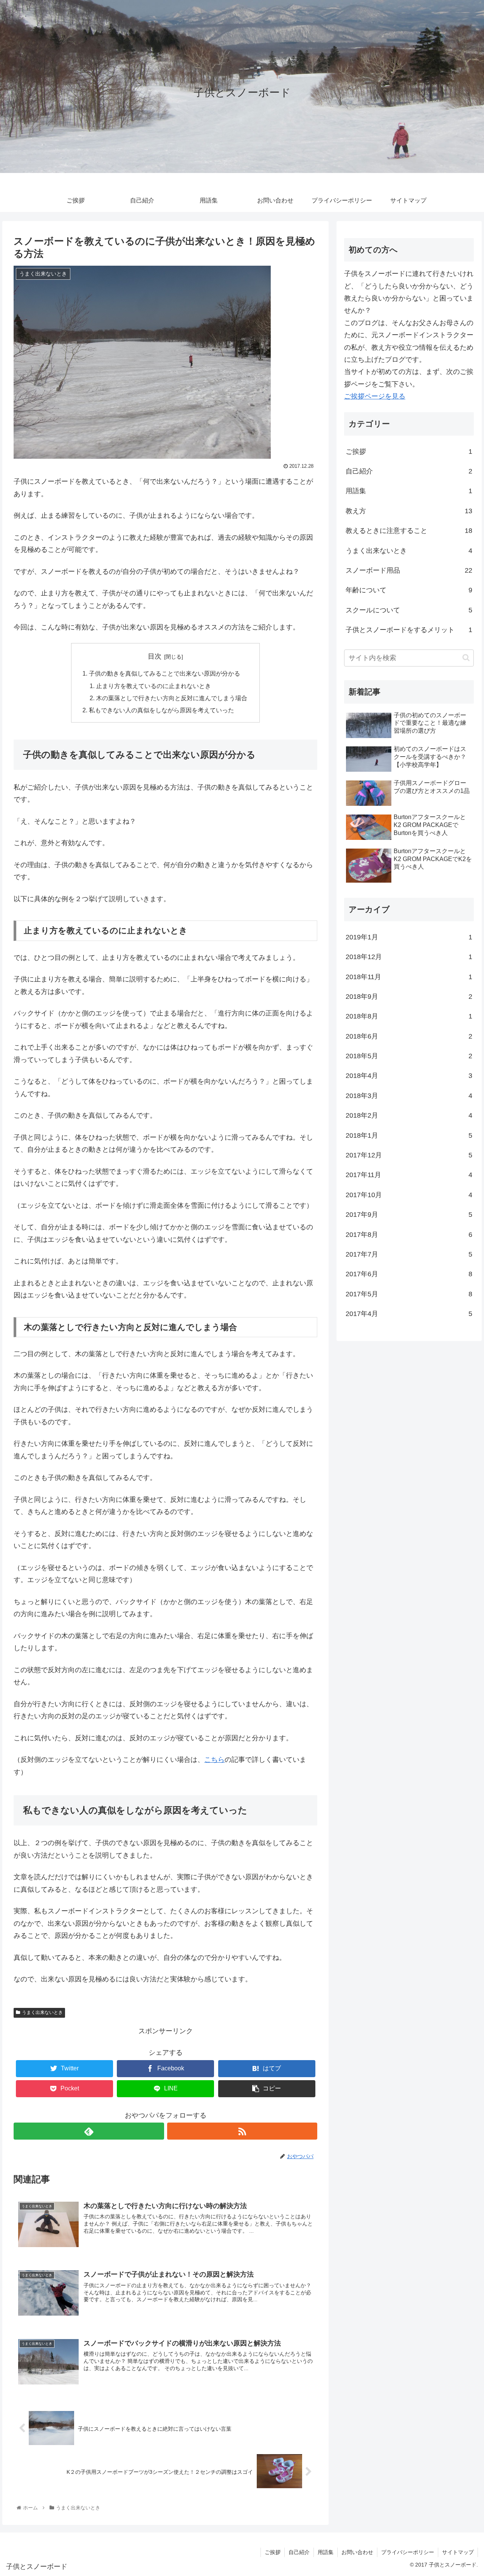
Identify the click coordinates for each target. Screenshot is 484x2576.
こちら (214, 1760)
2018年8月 (409, 1016)
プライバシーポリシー (408, 2552)
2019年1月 (409, 937)
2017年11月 (409, 1175)
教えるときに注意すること (409, 531)
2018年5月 (409, 1056)
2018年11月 (409, 977)
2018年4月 (409, 1076)
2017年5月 (409, 1294)
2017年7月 (409, 1254)
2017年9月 (409, 1215)
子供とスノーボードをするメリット (409, 630)
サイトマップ (458, 2552)
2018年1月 (409, 1135)
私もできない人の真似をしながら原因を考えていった (161, 710)
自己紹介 (409, 471)
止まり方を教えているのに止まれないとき (154, 686)
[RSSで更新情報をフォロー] (242, 2131)
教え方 (409, 511)
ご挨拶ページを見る (375, 396)
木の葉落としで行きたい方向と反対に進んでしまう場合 (172, 698)
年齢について (409, 590)
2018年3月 (409, 1096)
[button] (466, 658)
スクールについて (409, 610)
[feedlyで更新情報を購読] (89, 2131)
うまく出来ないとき (42, 2012)
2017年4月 (409, 1314)
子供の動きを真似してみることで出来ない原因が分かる (164, 673)
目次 (155, 656)
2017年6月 (409, 1274)
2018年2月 (409, 1115)
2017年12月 (409, 1155)
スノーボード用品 (409, 570)
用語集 (409, 491)
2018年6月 (409, 1036)
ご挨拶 (409, 452)
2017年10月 (409, 1195)
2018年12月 (409, 957)
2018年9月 (409, 997)
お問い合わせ (357, 2552)
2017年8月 (409, 1235)
